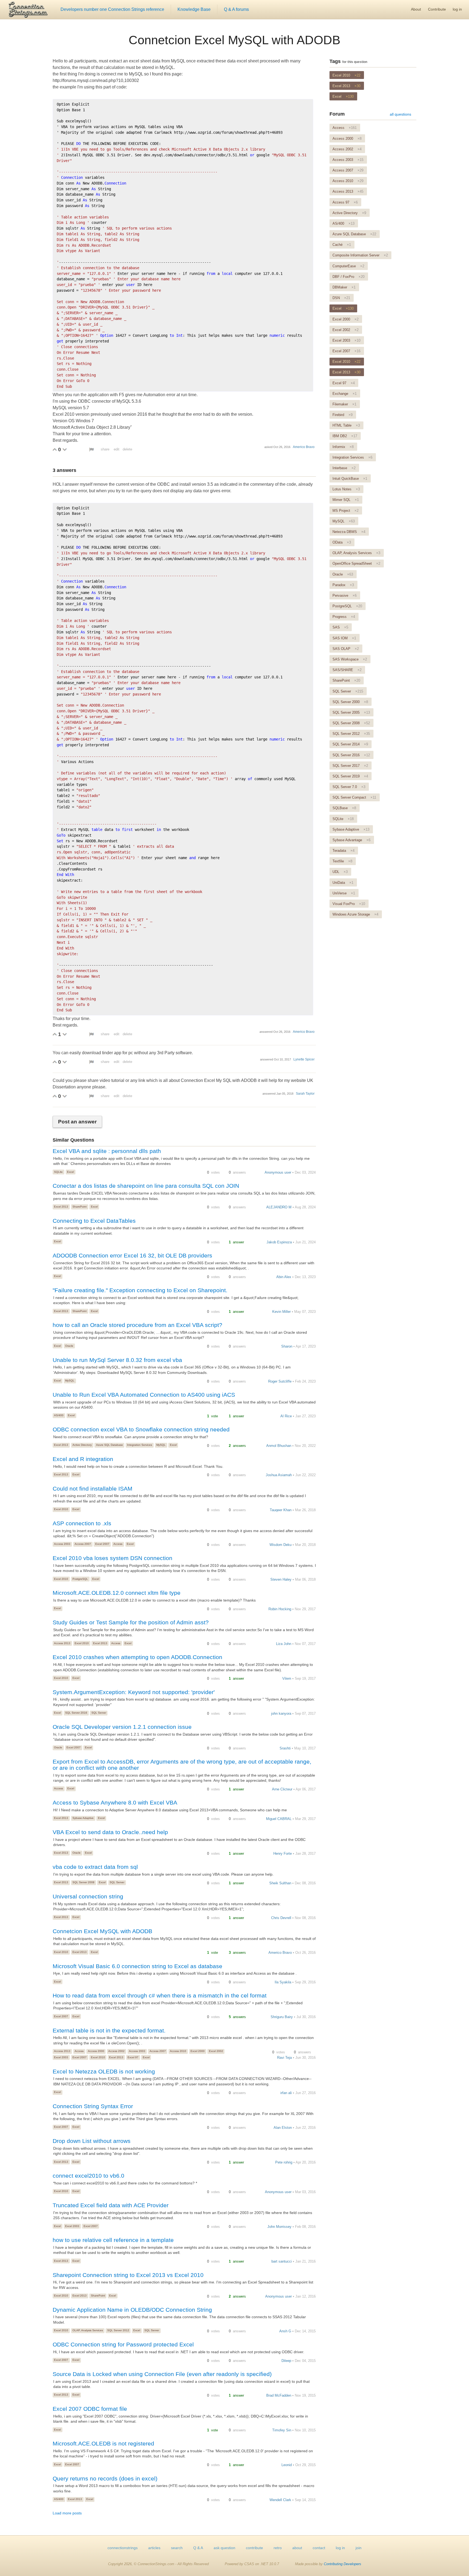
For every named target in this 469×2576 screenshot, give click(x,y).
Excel (70, 1172)
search (177, 2548)
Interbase (344, 468)
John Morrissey (279, 2227)
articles (154, 2548)
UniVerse (344, 893)
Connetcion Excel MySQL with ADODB (234, 40)
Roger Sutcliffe (280, 1381)
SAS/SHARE (347, 670)
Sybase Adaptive (83, 1818)
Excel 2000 (198, 2051)
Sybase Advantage (351, 840)
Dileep (286, 2361)
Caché (342, 245)
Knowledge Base (194, 9)
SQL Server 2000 (350, 702)
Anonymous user (278, 1172)
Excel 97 (133, 2057)
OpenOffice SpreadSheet (356, 563)
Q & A (198, 2548)
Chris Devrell (281, 1918)
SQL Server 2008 (83, 1882)
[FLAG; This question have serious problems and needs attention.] (91, 450)
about (297, 2548)
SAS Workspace (350, 659)
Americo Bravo (304, 447)
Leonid (287, 2465)
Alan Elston (283, 2128)
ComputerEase (348, 266)
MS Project (346, 511)
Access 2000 (96, 2051)
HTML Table (346, 425)
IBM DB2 (345, 436)
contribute (254, 2548)
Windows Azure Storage (355, 914)
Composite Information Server (360, 255)
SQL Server (99, 1713)
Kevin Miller (281, 1312)
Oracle (69, 1346)
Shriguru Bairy (282, 2017)
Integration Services (140, 1445)
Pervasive (345, 595)
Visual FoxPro (349, 904)
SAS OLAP (346, 649)
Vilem (287, 1678)
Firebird (343, 415)
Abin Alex (284, 1277)
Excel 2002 (216, 2051)
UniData (343, 883)
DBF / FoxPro (348, 277)
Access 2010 (178, 2051)
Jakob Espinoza (279, 1242)
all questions (400, 114)
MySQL (70, 1381)
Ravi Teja (284, 2058)
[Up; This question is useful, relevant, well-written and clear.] (55, 449)
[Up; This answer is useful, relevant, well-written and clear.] (55, 1034)
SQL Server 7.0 (349, 787)
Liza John (284, 1644)
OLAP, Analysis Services (88, 2330)
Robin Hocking (280, 1609)
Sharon (287, 1346)
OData (342, 542)
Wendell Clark (280, 2500)
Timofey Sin (282, 2430)
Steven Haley (281, 1579)
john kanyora (281, 1713)
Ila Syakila (283, 1982)
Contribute (437, 9)
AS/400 (59, 1415)
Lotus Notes (346, 489)
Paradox (343, 585)
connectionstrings (123, 2548)
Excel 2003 (61, 2057)
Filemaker (344, 404)
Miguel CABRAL (279, 1819)
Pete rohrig (284, 2162)
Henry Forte (283, 1854)
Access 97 (345, 202)
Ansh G (285, 2331)
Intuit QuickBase (350, 479)
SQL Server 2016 (76, 1713)
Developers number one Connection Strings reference (112, 9)
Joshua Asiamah (279, 1475)
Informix (343, 447)
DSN (341, 298)
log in (457, 9)
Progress (344, 617)
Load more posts (67, 2513)
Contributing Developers (343, 2564)
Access (118, 1544)
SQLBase (344, 808)
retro (278, 2548)
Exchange (345, 394)
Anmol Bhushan (279, 1446)
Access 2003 (62, 1544)
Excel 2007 (102, 1544)
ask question (224, 2548)
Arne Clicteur (282, 1789)
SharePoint (80, 1207)
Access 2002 (116, 2051)
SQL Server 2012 (118, 2330)
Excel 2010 (61, 1509)
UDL (340, 872)
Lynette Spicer (304, 1059)
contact (319, 2548)
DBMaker (344, 287)
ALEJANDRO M (279, 1207)
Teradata (343, 851)
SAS (340, 627)
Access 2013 (62, 1643)
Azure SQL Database (110, 1445)
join (359, 2548)
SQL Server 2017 (350, 766)
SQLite (58, 1172)
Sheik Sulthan (280, 1883)
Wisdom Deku (281, 1545)
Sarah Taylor (305, 1094)
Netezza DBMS (349, 532)
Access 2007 (83, 1544)
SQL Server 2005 (351, 712)
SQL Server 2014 (350, 744)
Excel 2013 (61, 1207)
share (105, 449)
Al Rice (286, 1416)
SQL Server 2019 (350, 776)
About (416, 9)
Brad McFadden (279, 2395)
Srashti (285, 1748)
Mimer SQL (346, 500)
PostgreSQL (80, 1579)
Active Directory (82, 1445)
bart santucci (282, 2261)
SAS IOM (344, 638)
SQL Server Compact (354, 797)
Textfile (342, 861)
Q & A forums (236, 9)
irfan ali (286, 2093)
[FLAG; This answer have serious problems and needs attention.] (91, 1034)
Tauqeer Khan (281, 1510)
